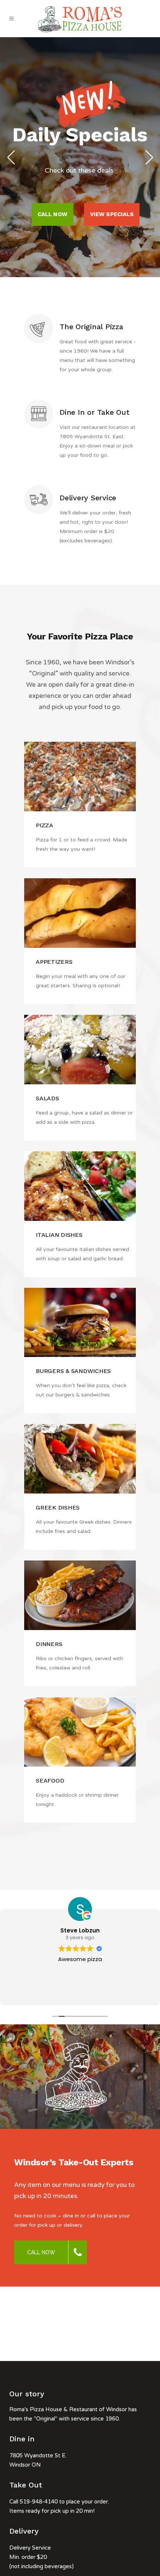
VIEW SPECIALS (112, 214)
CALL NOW (52, 214)
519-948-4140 (39, 2502)
